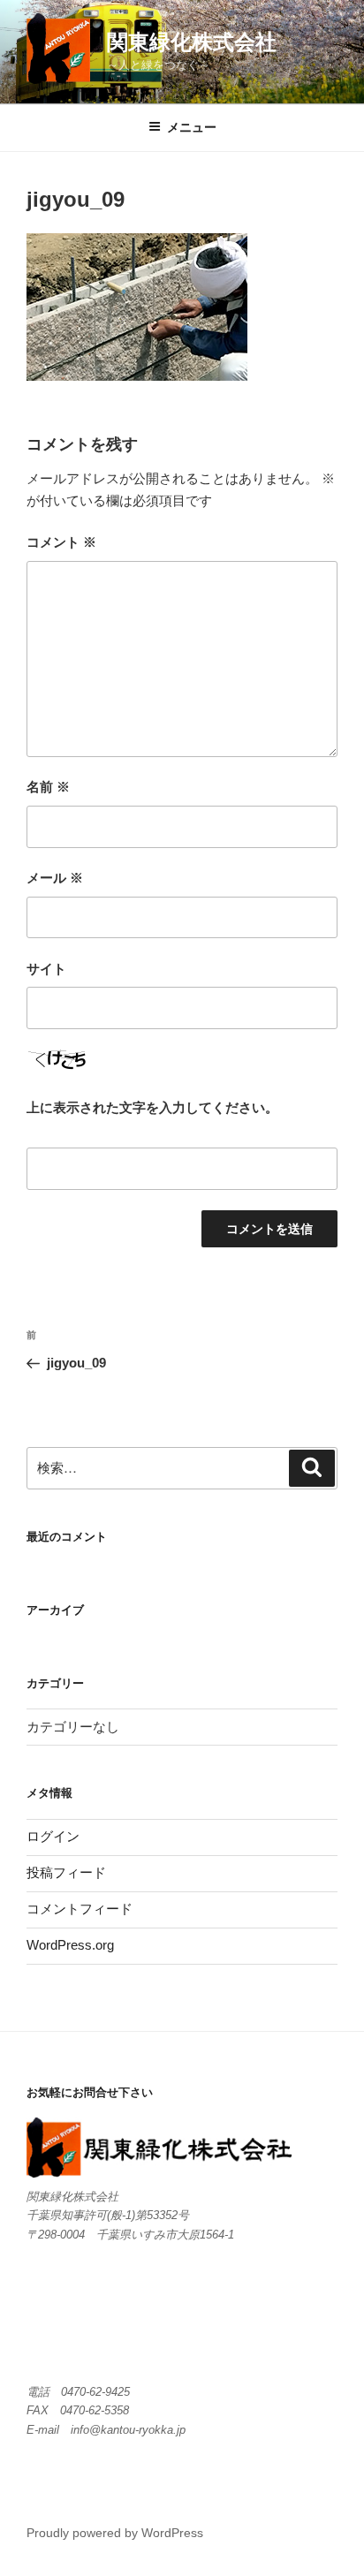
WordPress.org (70, 1945)
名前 (48, 787)
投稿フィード (66, 1872)
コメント (61, 542)
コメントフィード (80, 1909)
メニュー (192, 127)
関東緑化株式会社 (192, 42)
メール (55, 878)
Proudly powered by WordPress (115, 2533)
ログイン (53, 1836)
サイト (46, 969)
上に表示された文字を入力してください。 (152, 1107)
